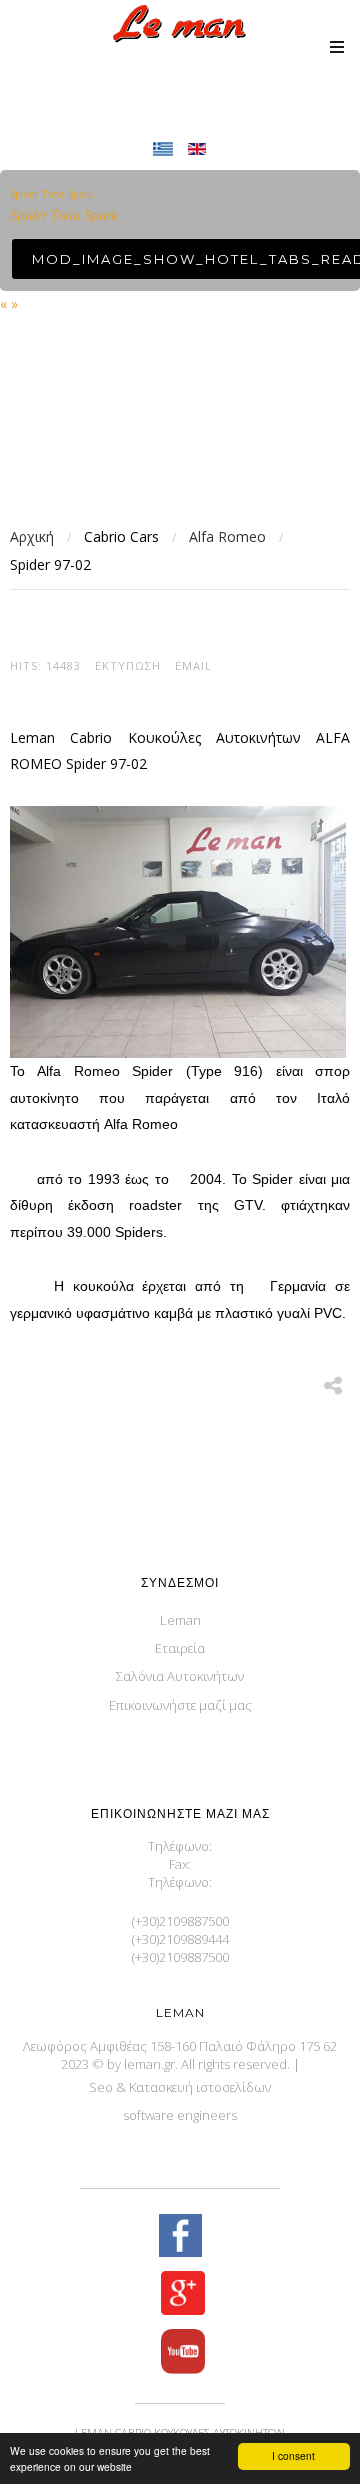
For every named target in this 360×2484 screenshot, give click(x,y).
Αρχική (32, 536)
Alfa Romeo (227, 536)
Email (193, 665)
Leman (180, 1620)
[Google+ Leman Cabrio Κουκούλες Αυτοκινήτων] (180, 2295)
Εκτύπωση (128, 665)
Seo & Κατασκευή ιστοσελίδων (180, 2087)
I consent (293, 2455)
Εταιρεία (180, 1648)
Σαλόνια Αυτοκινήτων (180, 1676)
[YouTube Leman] (180, 2353)
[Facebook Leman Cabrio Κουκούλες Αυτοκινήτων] (180, 2237)
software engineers (180, 2115)
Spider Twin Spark (51, 194)
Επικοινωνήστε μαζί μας (180, 1705)
